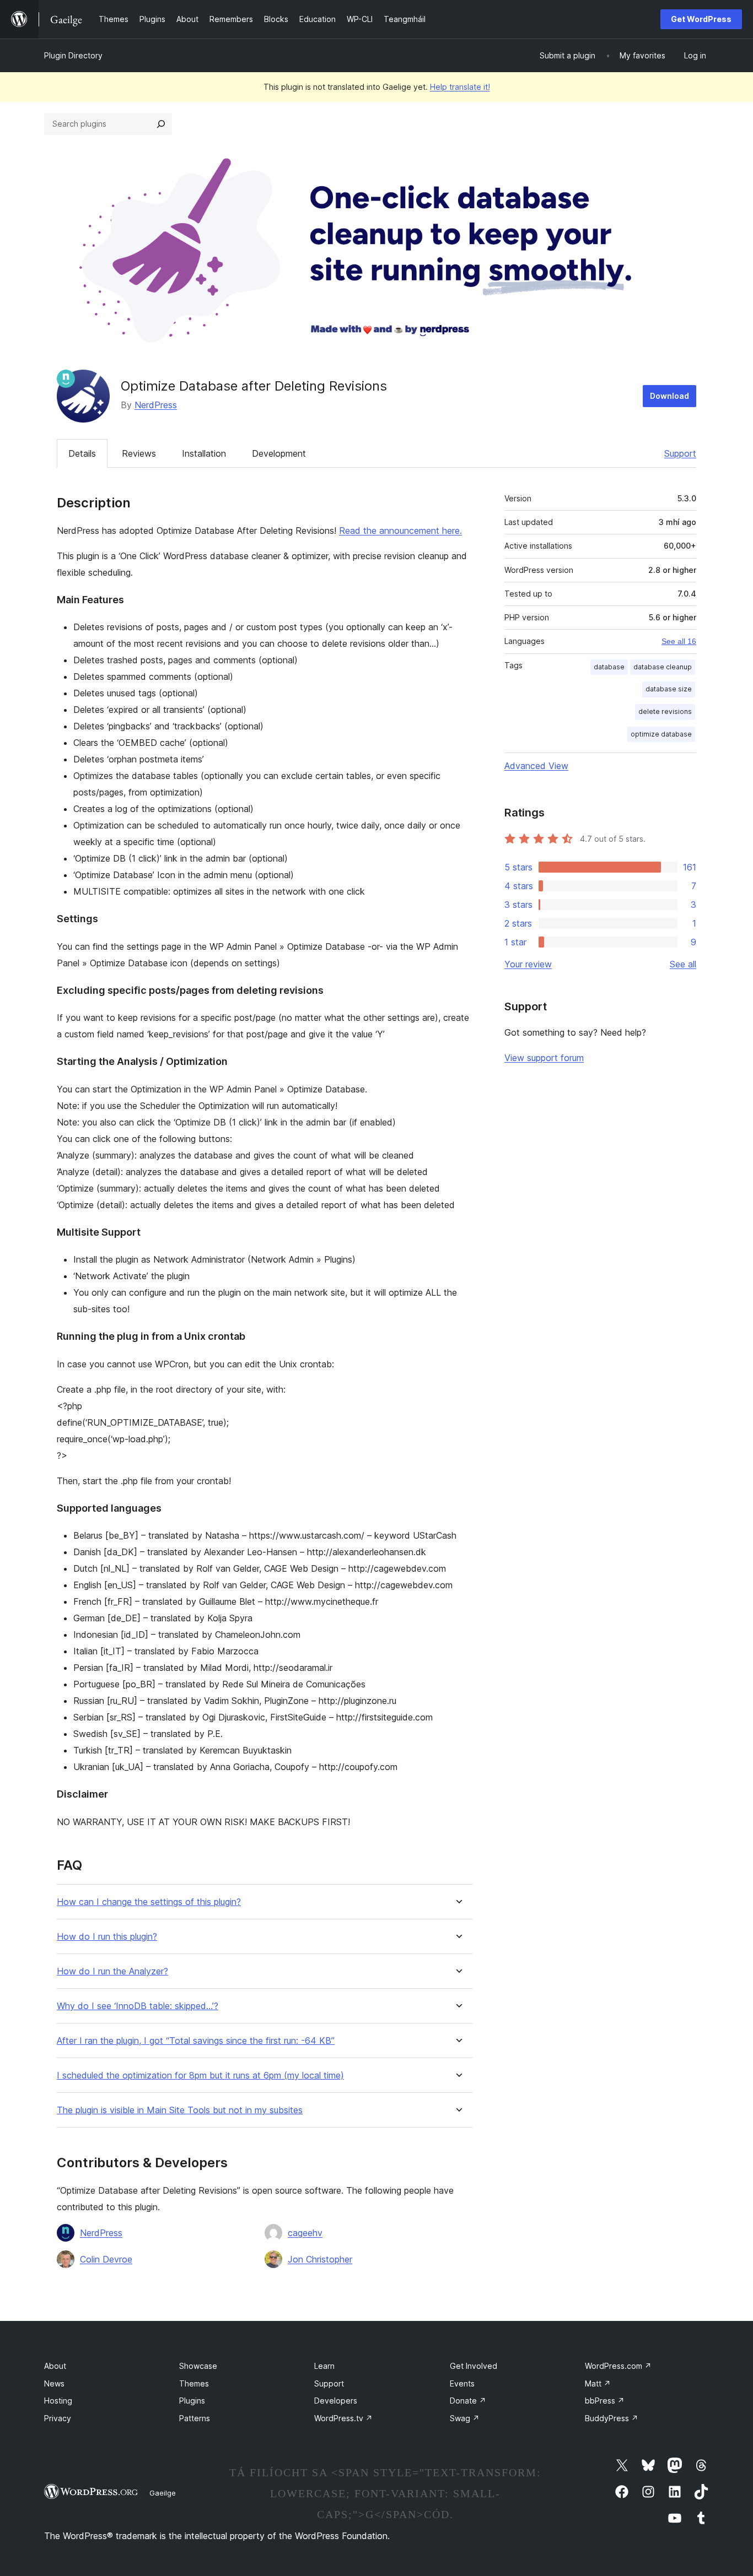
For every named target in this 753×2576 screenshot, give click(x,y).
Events (462, 2383)
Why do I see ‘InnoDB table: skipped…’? (138, 2006)
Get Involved (474, 2366)
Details (82, 453)
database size (669, 689)
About (55, 2366)
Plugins (192, 2401)
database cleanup (663, 667)
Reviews (139, 453)
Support (680, 453)
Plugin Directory (73, 55)
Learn (324, 2366)
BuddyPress (612, 2418)
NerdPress (156, 405)
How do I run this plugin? (107, 1937)
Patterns (195, 2418)
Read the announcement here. (400, 531)
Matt (598, 2383)
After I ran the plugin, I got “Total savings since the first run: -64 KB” (196, 2041)
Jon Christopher (320, 2259)
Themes (194, 2383)
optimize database (661, 734)
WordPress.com (618, 2366)
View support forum (544, 1058)
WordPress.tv (343, 2418)
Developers (336, 2401)
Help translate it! (460, 87)
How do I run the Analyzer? (112, 1971)
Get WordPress (701, 19)
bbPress (605, 2401)
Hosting (58, 2401)
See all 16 (679, 641)
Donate (468, 2401)
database (609, 667)
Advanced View (536, 766)
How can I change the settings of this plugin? (149, 1902)
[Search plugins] (161, 124)
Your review (528, 964)
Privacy (58, 2418)
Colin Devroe (106, 2259)
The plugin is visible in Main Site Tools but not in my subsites (180, 2110)
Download (669, 396)
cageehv (305, 2233)
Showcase (198, 2366)
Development (279, 453)
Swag (465, 2418)
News (54, 2383)
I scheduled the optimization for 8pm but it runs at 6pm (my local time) (200, 2076)
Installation (204, 453)
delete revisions (665, 711)
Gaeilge (163, 2493)
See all (683, 964)
